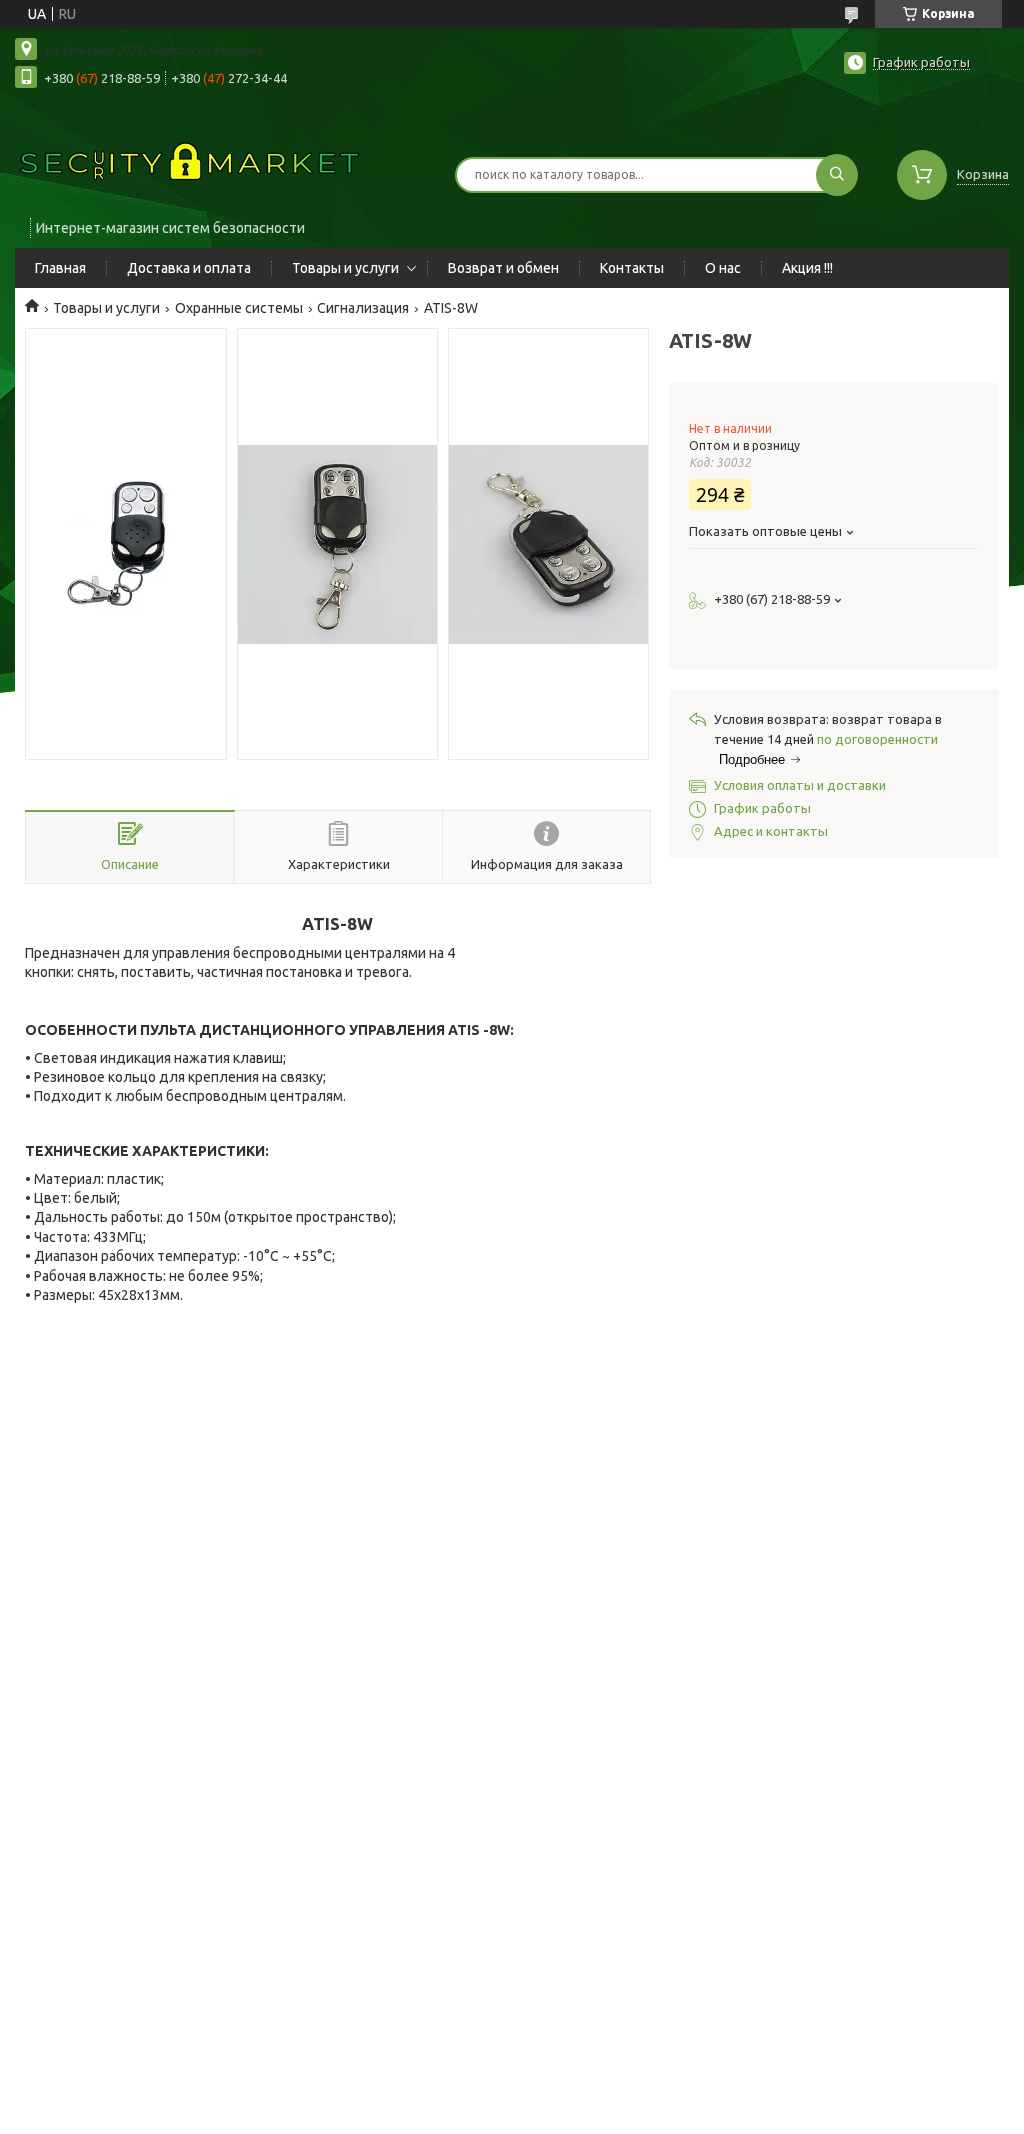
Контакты (632, 268)
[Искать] (837, 175)
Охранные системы (239, 308)
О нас (723, 268)
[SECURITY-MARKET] (190, 162)
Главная (60, 268)
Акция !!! (807, 268)
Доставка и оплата (189, 268)
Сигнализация (363, 308)
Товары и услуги (345, 268)
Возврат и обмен (503, 268)
